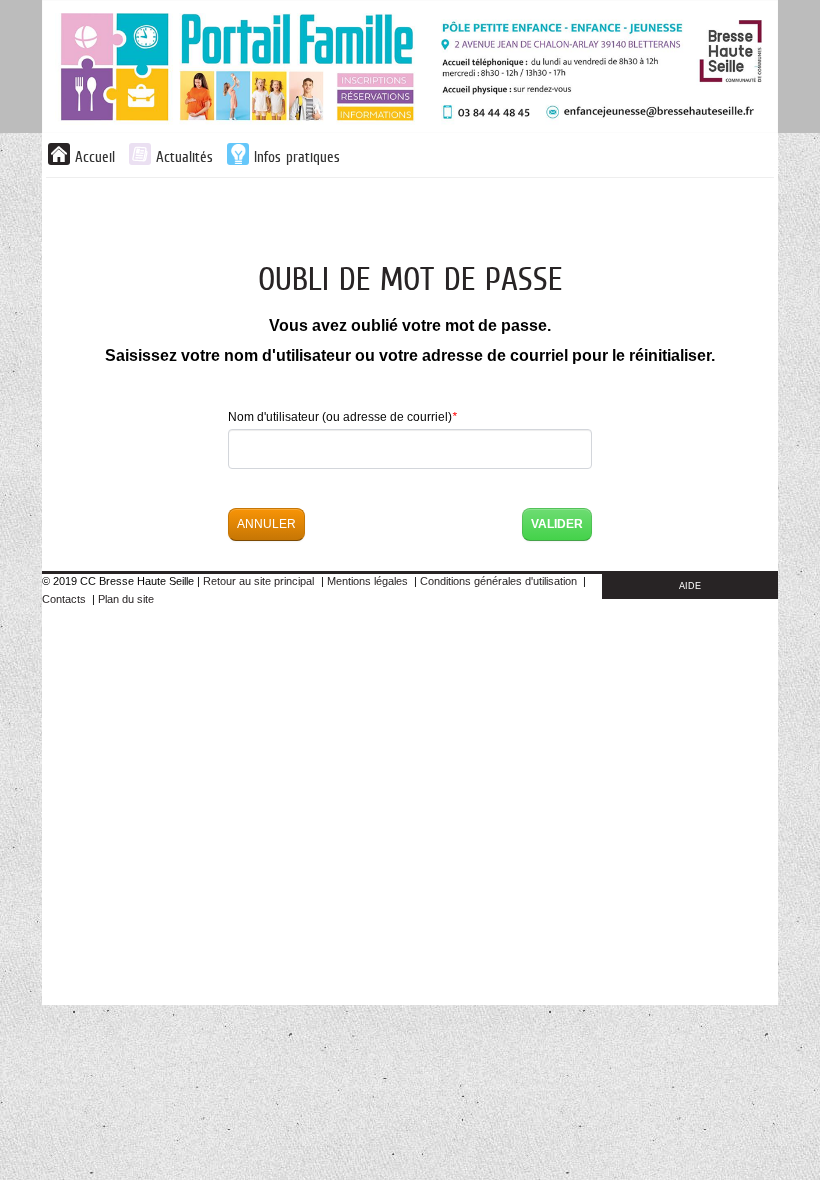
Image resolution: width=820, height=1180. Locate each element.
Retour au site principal (258, 581)
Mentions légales (367, 581)
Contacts (64, 599)
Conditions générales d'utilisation (498, 581)
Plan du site (126, 599)
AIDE (690, 586)
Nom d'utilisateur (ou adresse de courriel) (342, 417)
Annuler (266, 524)
